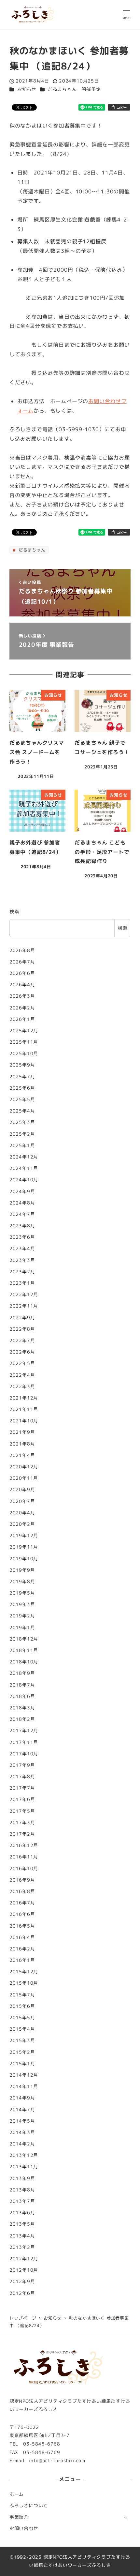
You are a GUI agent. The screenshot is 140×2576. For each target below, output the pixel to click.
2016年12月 (24, 1845)
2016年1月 (22, 1960)
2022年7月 (22, 1341)
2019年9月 (22, 1570)
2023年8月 (22, 1226)
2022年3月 (22, 1386)
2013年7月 (22, 2201)
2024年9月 (22, 1191)
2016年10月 (24, 1869)
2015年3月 (22, 2040)
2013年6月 (22, 2213)
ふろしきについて (29, 2506)
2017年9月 (22, 1765)
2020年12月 (24, 1467)
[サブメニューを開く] (126, 2517)
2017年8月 (22, 1777)
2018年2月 (22, 1719)
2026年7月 (22, 962)
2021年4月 (22, 1455)
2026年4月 (22, 985)
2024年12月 (24, 1157)
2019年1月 (22, 1628)
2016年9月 (22, 1880)
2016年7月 (22, 1903)
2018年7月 (22, 1685)
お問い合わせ (24, 2528)
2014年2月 (22, 2144)
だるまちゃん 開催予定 (74, 89)
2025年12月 (24, 1031)
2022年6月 (22, 1352)
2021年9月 (22, 1432)
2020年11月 (24, 1478)
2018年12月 (24, 1639)
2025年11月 (24, 1042)
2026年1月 (22, 1019)
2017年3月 (22, 1823)
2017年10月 (24, 1754)
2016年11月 (24, 1857)
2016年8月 (22, 1891)
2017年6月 (22, 1799)
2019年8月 (22, 1582)
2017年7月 (22, 1788)
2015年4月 (22, 2029)
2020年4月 (22, 1513)
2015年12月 (24, 1972)
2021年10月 (24, 1421)
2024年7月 (22, 1214)
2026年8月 (22, 950)
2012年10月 (24, 2270)
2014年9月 (22, 2098)
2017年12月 (24, 1731)
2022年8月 (22, 1329)
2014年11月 (24, 2086)
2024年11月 (24, 1168)
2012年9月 (22, 2281)
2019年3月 (22, 1604)
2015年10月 (24, 1983)
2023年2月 (22, 1272)
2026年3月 (22, 996)
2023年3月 (22, 1260)
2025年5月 (22, 1099)
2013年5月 (22, 2224)
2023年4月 (22, 1249)
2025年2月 (22, 1134)
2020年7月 (22, 1501)
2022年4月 (22, 1375)
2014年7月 (22, 2110)
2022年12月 (24, 1295)
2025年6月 (22, 1088)
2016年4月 (22, 1937)
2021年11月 (24, 1409)
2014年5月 (22, 2121)
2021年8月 (22, 1444)
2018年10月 (24, 1662)
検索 (14, 912)
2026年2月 (22, 1008)
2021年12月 (24, 1398)
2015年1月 (22, 2064)
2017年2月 (22, 1834)
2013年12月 (24, 2155)
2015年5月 (22, 2018)
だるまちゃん (31, 550)
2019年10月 (24, 1559)
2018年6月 (22, 1696)
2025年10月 (24, 1053)
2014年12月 (24, 2075)
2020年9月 (22, 1490)
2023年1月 (22, 1283)
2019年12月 (24, 1536)
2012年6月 (22, 2293)
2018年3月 (22, 1708)
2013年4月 (22, 2236)
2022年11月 (24, 1306)
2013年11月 (24, 2167)
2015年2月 (22, 2052)
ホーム (17, 2494)
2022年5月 (22, 1363)
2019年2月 (22, 1616)
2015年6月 (22, 2006)
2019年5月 (22, 1593)
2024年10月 (24, 1180)
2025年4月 (22, 1111)
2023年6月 (22, 1237)
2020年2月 (22, 1524)
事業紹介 (19, 2517)
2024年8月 (22, 1203)
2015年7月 (22, 1995)
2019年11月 (24, 1547)
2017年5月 (22, 1811)
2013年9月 (22, 2178)
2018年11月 (24, 1650)
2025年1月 (22, 1145)
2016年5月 (22, 1926)
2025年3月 (22, 1122)
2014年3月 (22, 2132)
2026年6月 (22, 973)
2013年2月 (22, 2247)
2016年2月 (22, 1949)
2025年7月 (22, 1077)
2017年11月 (24, 1742)
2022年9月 (22, 1318)
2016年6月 (22, 1914)
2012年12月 (24, 2259)
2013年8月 (22, 2190)
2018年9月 (22, 1673)
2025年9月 (22, 1065)
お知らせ (27, 89)
